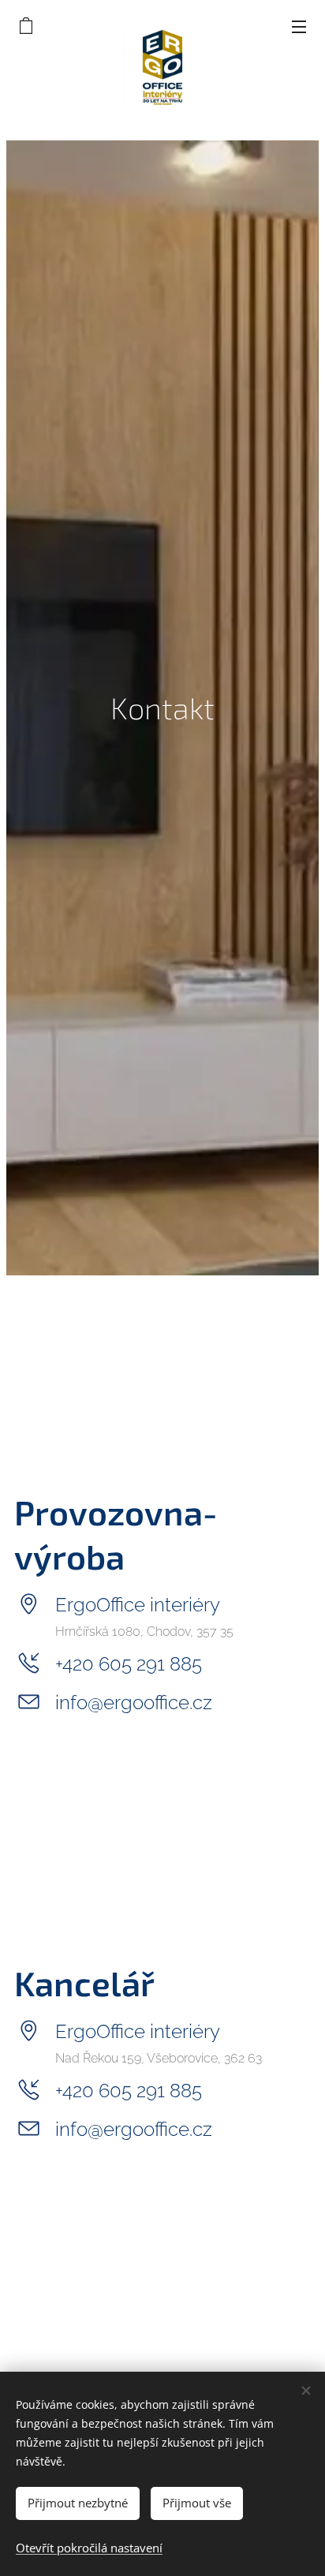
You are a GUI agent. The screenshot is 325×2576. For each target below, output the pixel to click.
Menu (299, 26)
